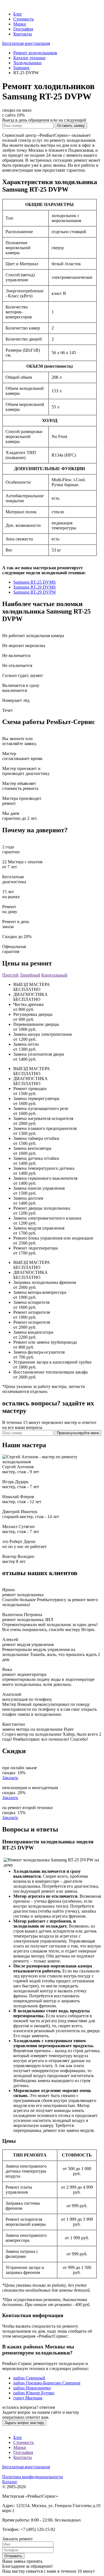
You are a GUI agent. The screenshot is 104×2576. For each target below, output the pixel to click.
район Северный (29, 2378)
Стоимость (24, 19)
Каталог (10, 2482)
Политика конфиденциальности (33, 2477)
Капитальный (54, 975)
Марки (20, 24)
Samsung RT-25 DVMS (35, 582)
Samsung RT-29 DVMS (35, 587)
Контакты (23, 34)
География (23, 29)
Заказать (10, 1778)
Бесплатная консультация (26, 43)
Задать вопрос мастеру (24, 2423)
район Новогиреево (32, 2388)
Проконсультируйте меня (78, 1433)
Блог (18, 14)
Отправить (13, 2556)
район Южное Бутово (34, 2393)
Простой (10, 975)
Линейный (30, 975)
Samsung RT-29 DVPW (35, 592)
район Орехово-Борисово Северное (47, 2383)
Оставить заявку (71, 126)
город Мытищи (28, 2398)
